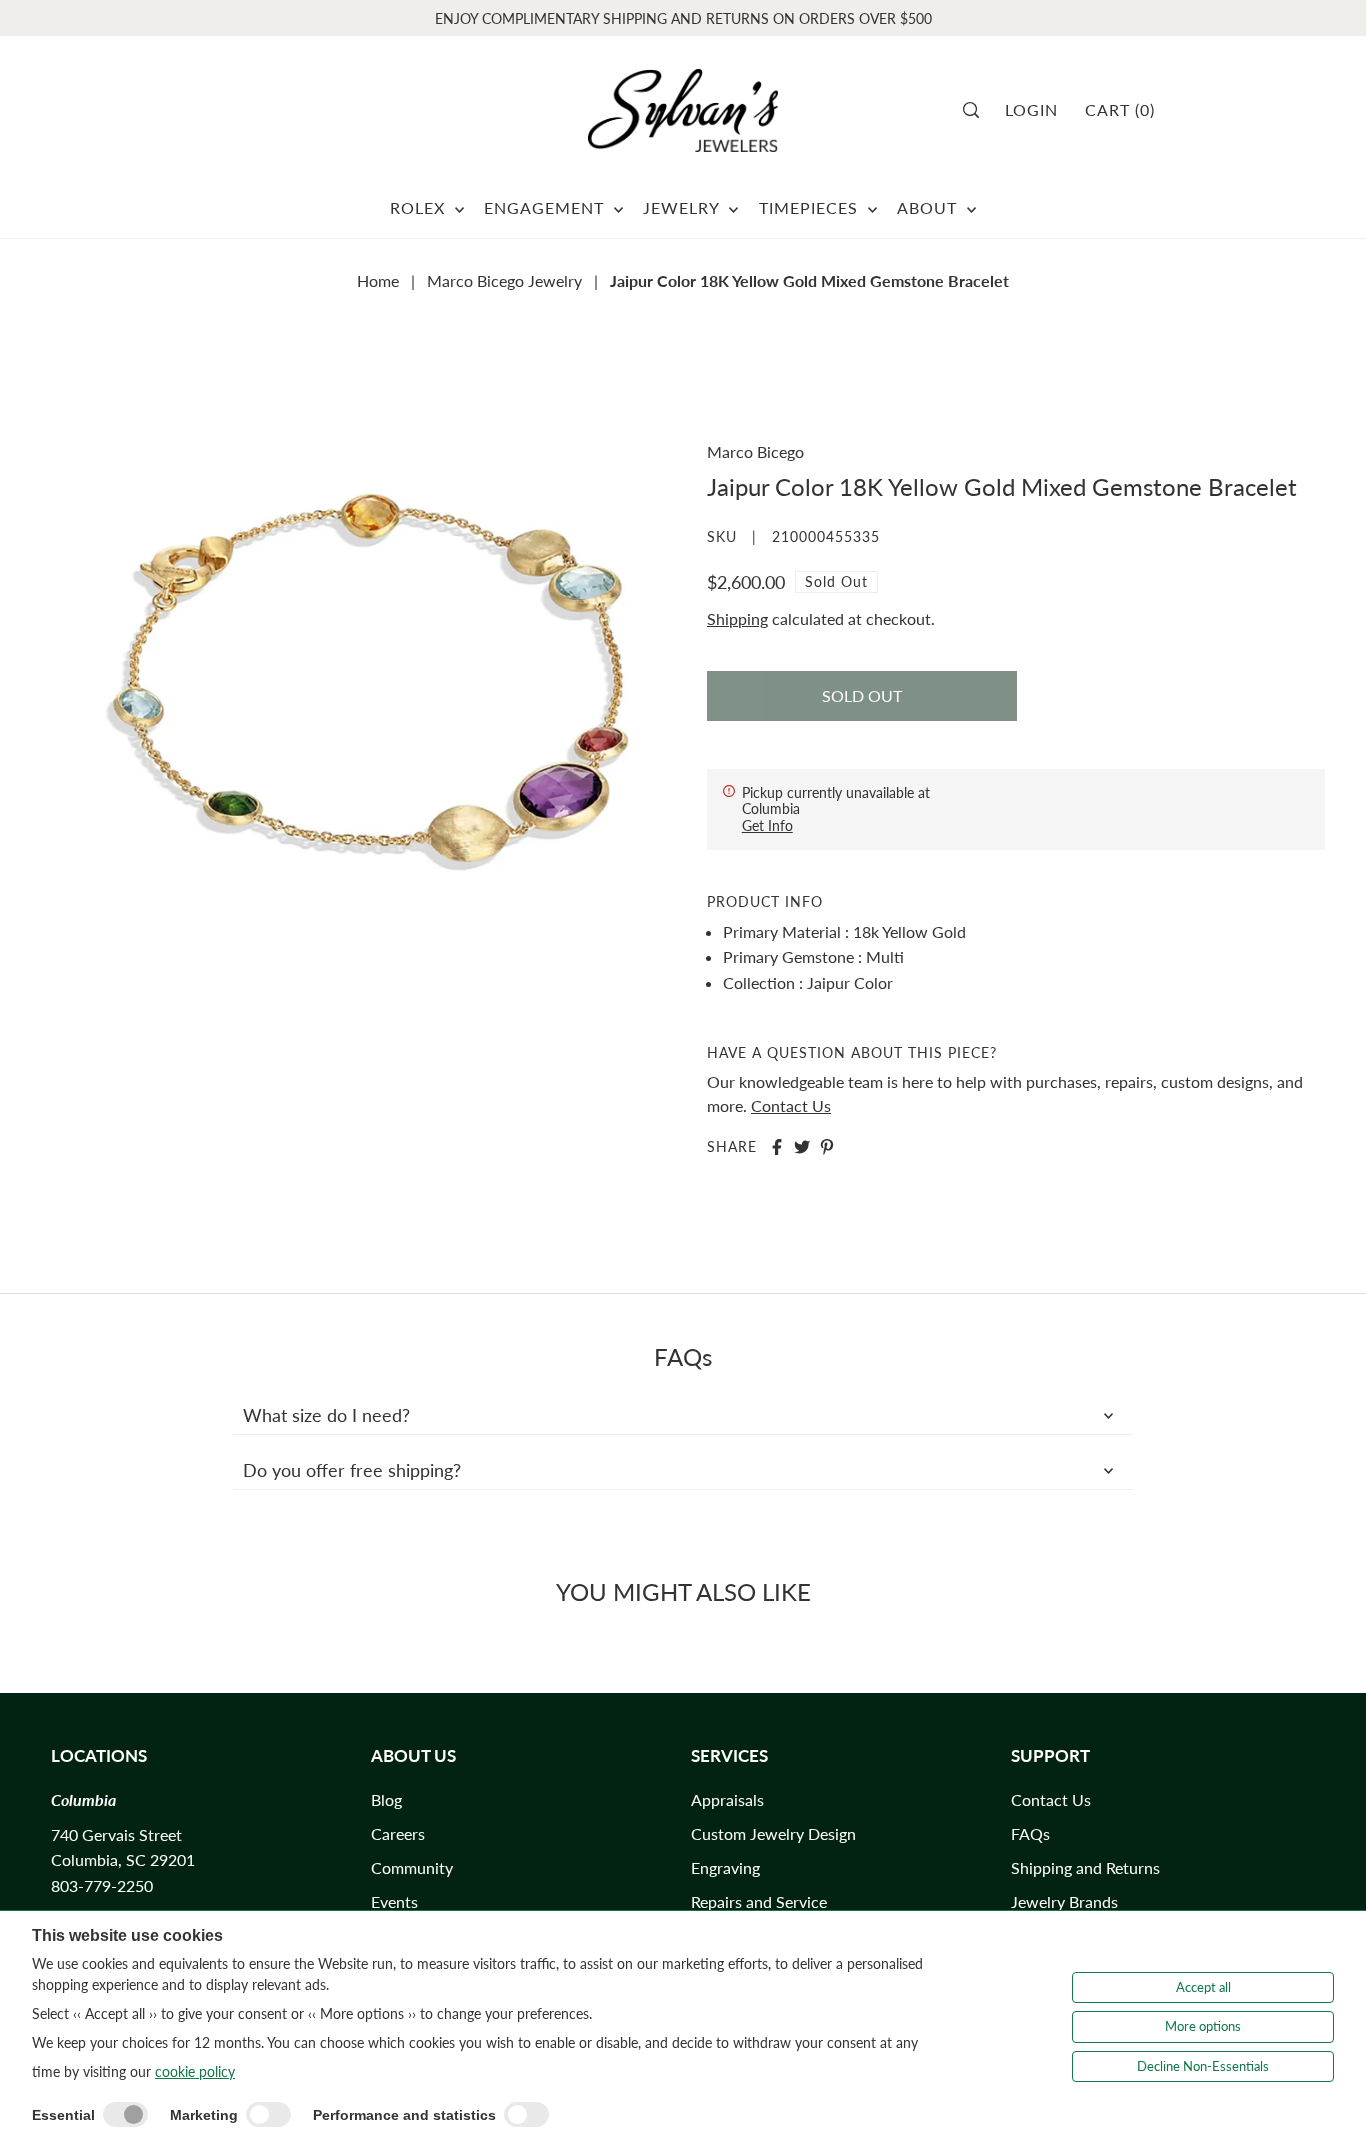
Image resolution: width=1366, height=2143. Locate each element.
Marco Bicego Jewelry (504, 280)
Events (394, 1901)
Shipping (737, 618)
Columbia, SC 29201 (123, 1859)
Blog (386, 1799)
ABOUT (929, 207)
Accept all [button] (1203, 1987)
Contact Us (791, 1105)
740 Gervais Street (116, 1834)
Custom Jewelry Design (773, 1833)
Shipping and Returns (1085, 1867)
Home (378, 280)
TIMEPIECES (811, 207)
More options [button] (1203, 2026)
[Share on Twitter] (802, 1147)
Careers (398, 1833)
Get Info (767, 825)
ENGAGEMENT (546, 207)
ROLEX (420, 207)
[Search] (977, 110)
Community (412, 1867)
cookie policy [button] (195, 2071)
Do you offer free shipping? (352, 1470)
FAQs (1030, 1833)
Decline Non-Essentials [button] (1203, 2066)
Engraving (725, 1867)
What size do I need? (326, 1415)
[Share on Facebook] (777, 1147)
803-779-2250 (102, 1885)
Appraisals (727, 1799)
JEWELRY (683, 207)
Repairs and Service (759, 1901)
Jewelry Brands (1064, 1901)
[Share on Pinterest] (827, 1147)
